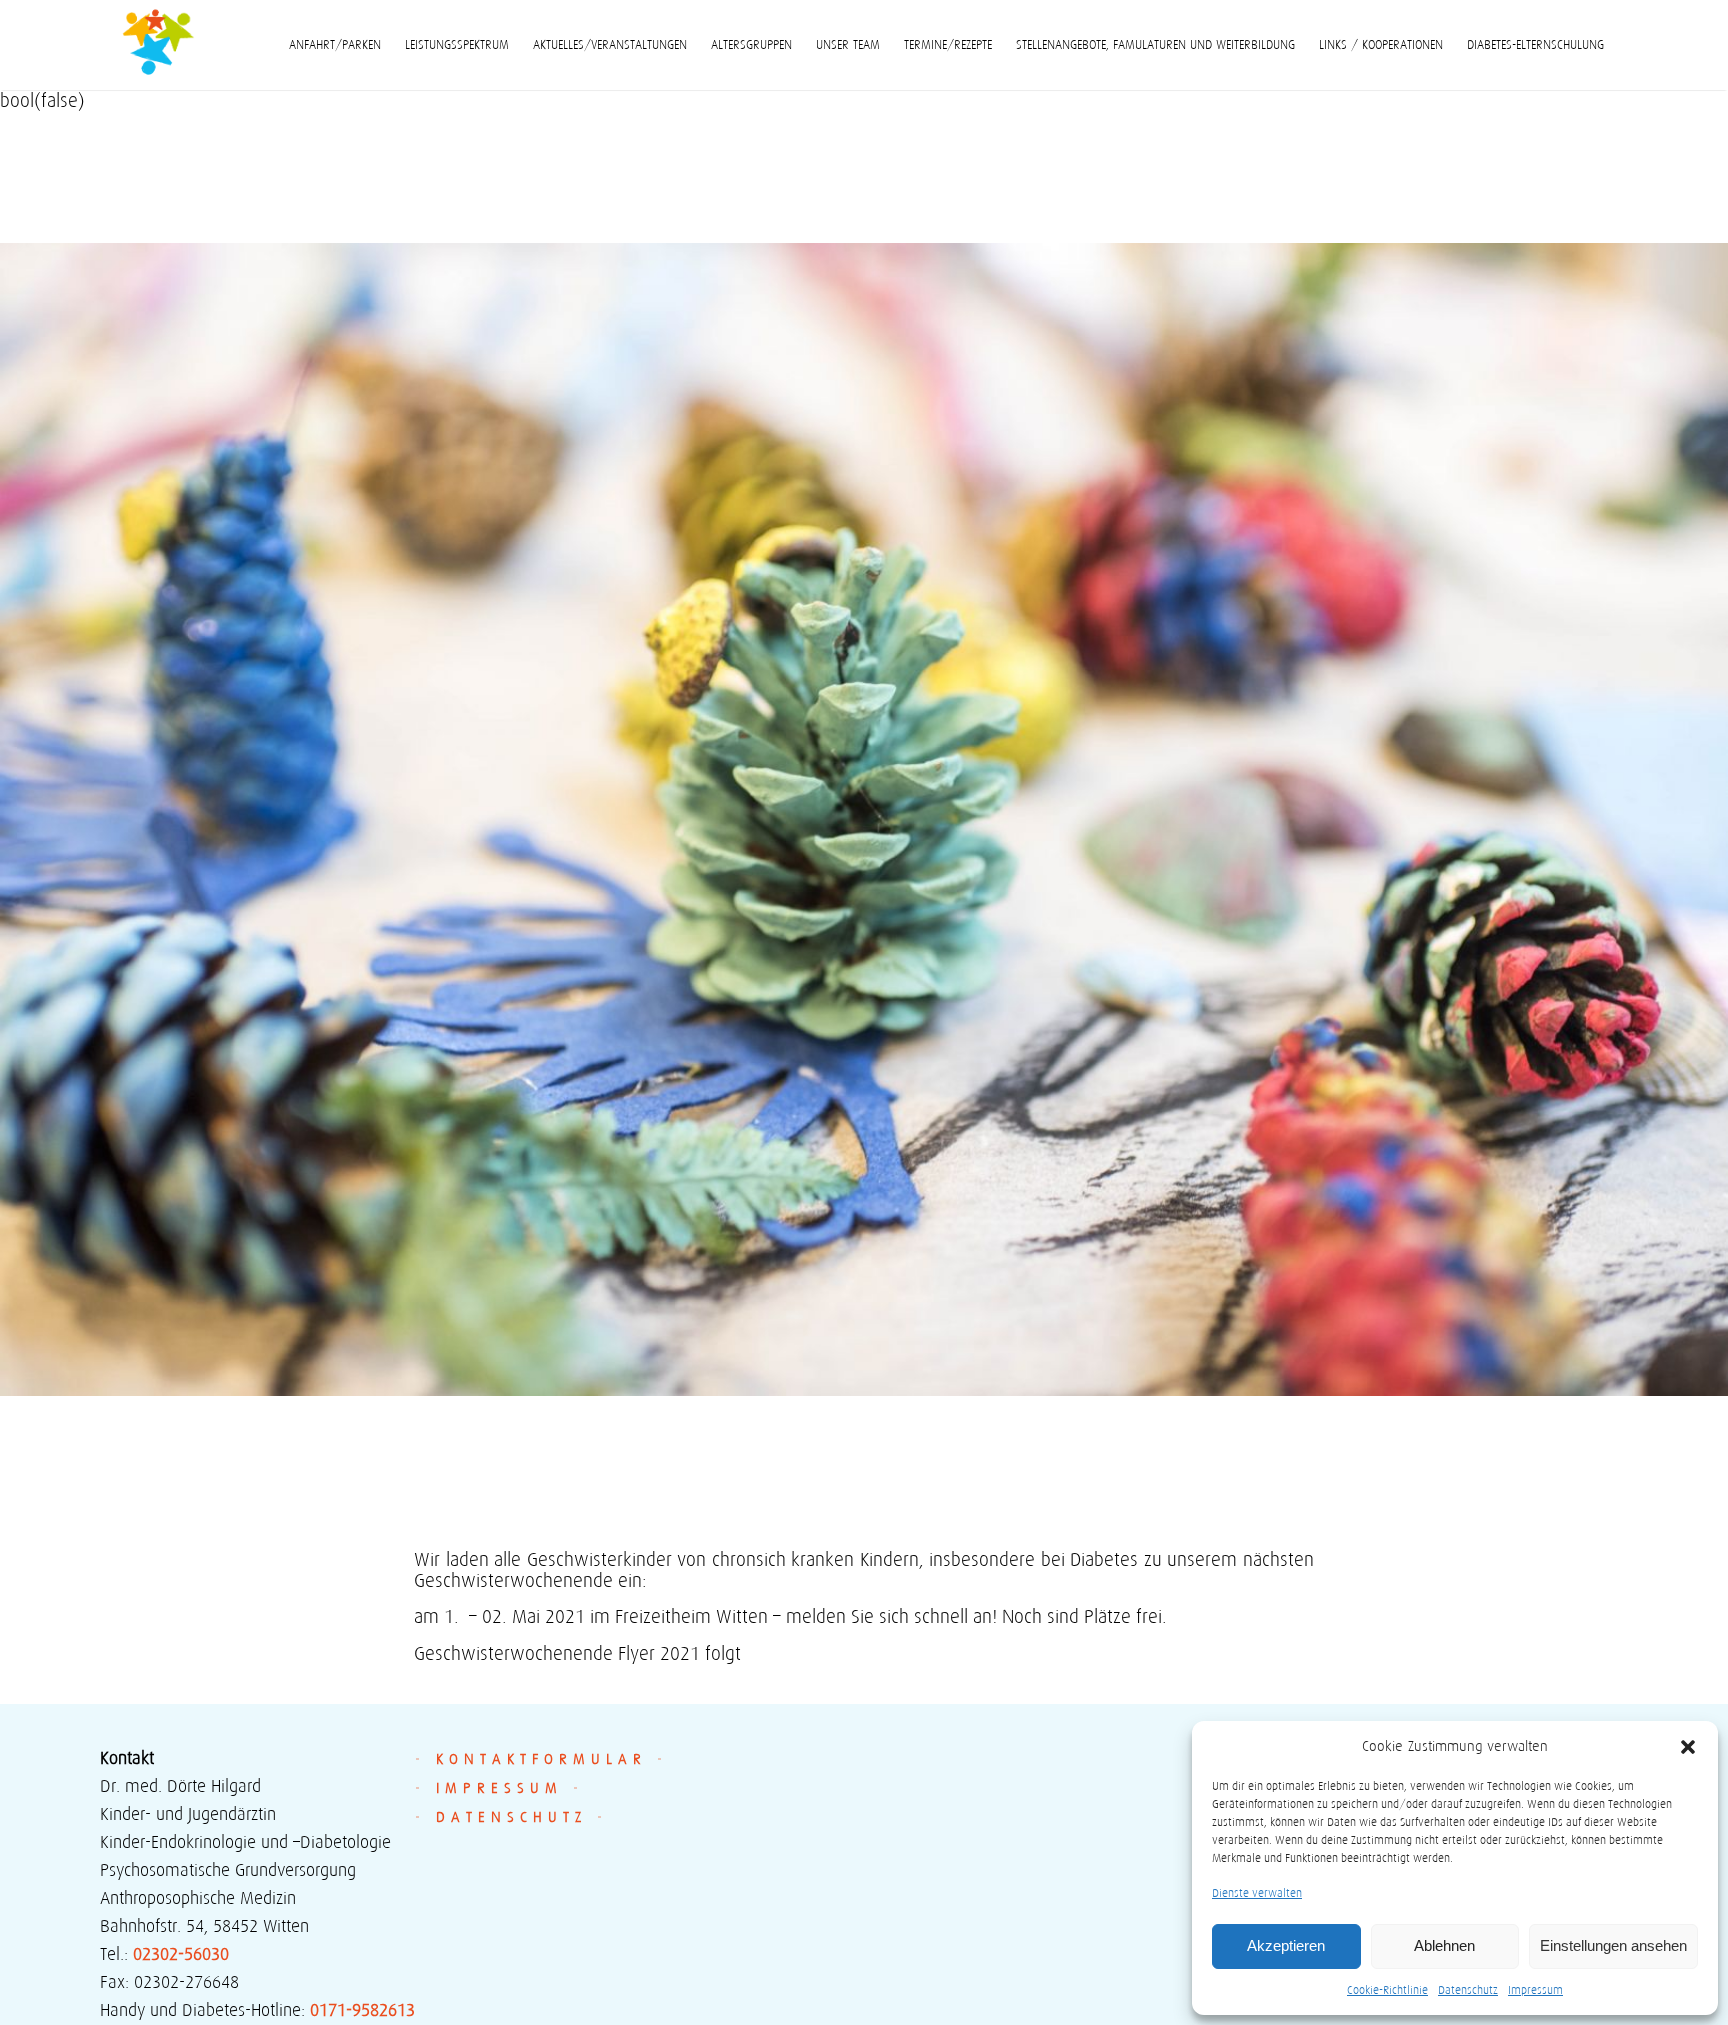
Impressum (1535, 1989)
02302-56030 (181, 1954)
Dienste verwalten (1257, 1892)
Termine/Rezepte (948, 45)
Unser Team (848, 45)
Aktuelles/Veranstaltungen (610, 45)
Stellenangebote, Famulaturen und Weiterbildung (1155, 45)
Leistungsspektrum (457, 45)
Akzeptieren (1286, 1945)
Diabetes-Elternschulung (1535, 45)
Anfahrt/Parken (335, 45)
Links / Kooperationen (1381, 45)
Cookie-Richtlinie (1387, 1989)
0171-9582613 (362, 2010)
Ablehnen (1444, 1945)
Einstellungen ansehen (1613, 1945)
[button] (1688, 1747)
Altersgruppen (751, 45)
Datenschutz (1468, 1989)
